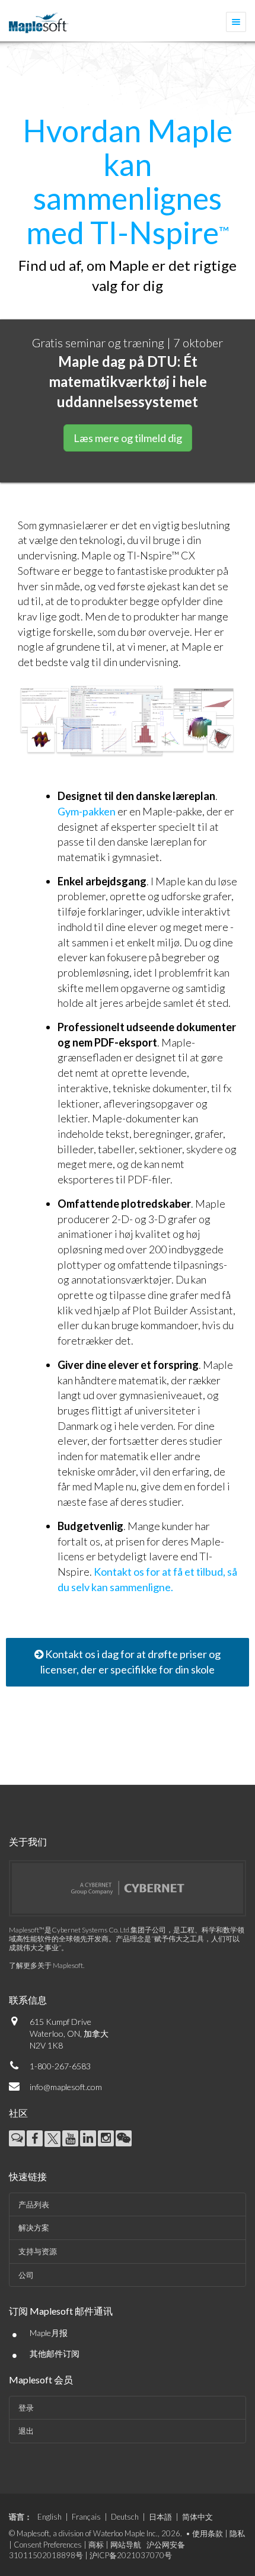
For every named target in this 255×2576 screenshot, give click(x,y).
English (50, 2517)
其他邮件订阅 (55, 2353)
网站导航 (126, 2545)
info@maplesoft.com (66, 2087)
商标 (96, 2545)
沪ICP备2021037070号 (131, 2555)
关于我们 (28, 1841)
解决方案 (34, 2228)
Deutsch (125, 2517)
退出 (26, 2431)
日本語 (160, 2517)
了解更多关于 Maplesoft (46, 1965)
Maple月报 (49, 2333)
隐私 (237, 2533)
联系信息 (28, 2000)
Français (86, 2517)
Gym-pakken (87, 811)
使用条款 (208, 2533)
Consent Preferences (48, 2545)
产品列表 (34, 2204)
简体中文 (197, 2517)
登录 (26, 2408)
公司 (26, 2275)
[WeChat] (124, 2138)
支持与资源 (38, 2251)
